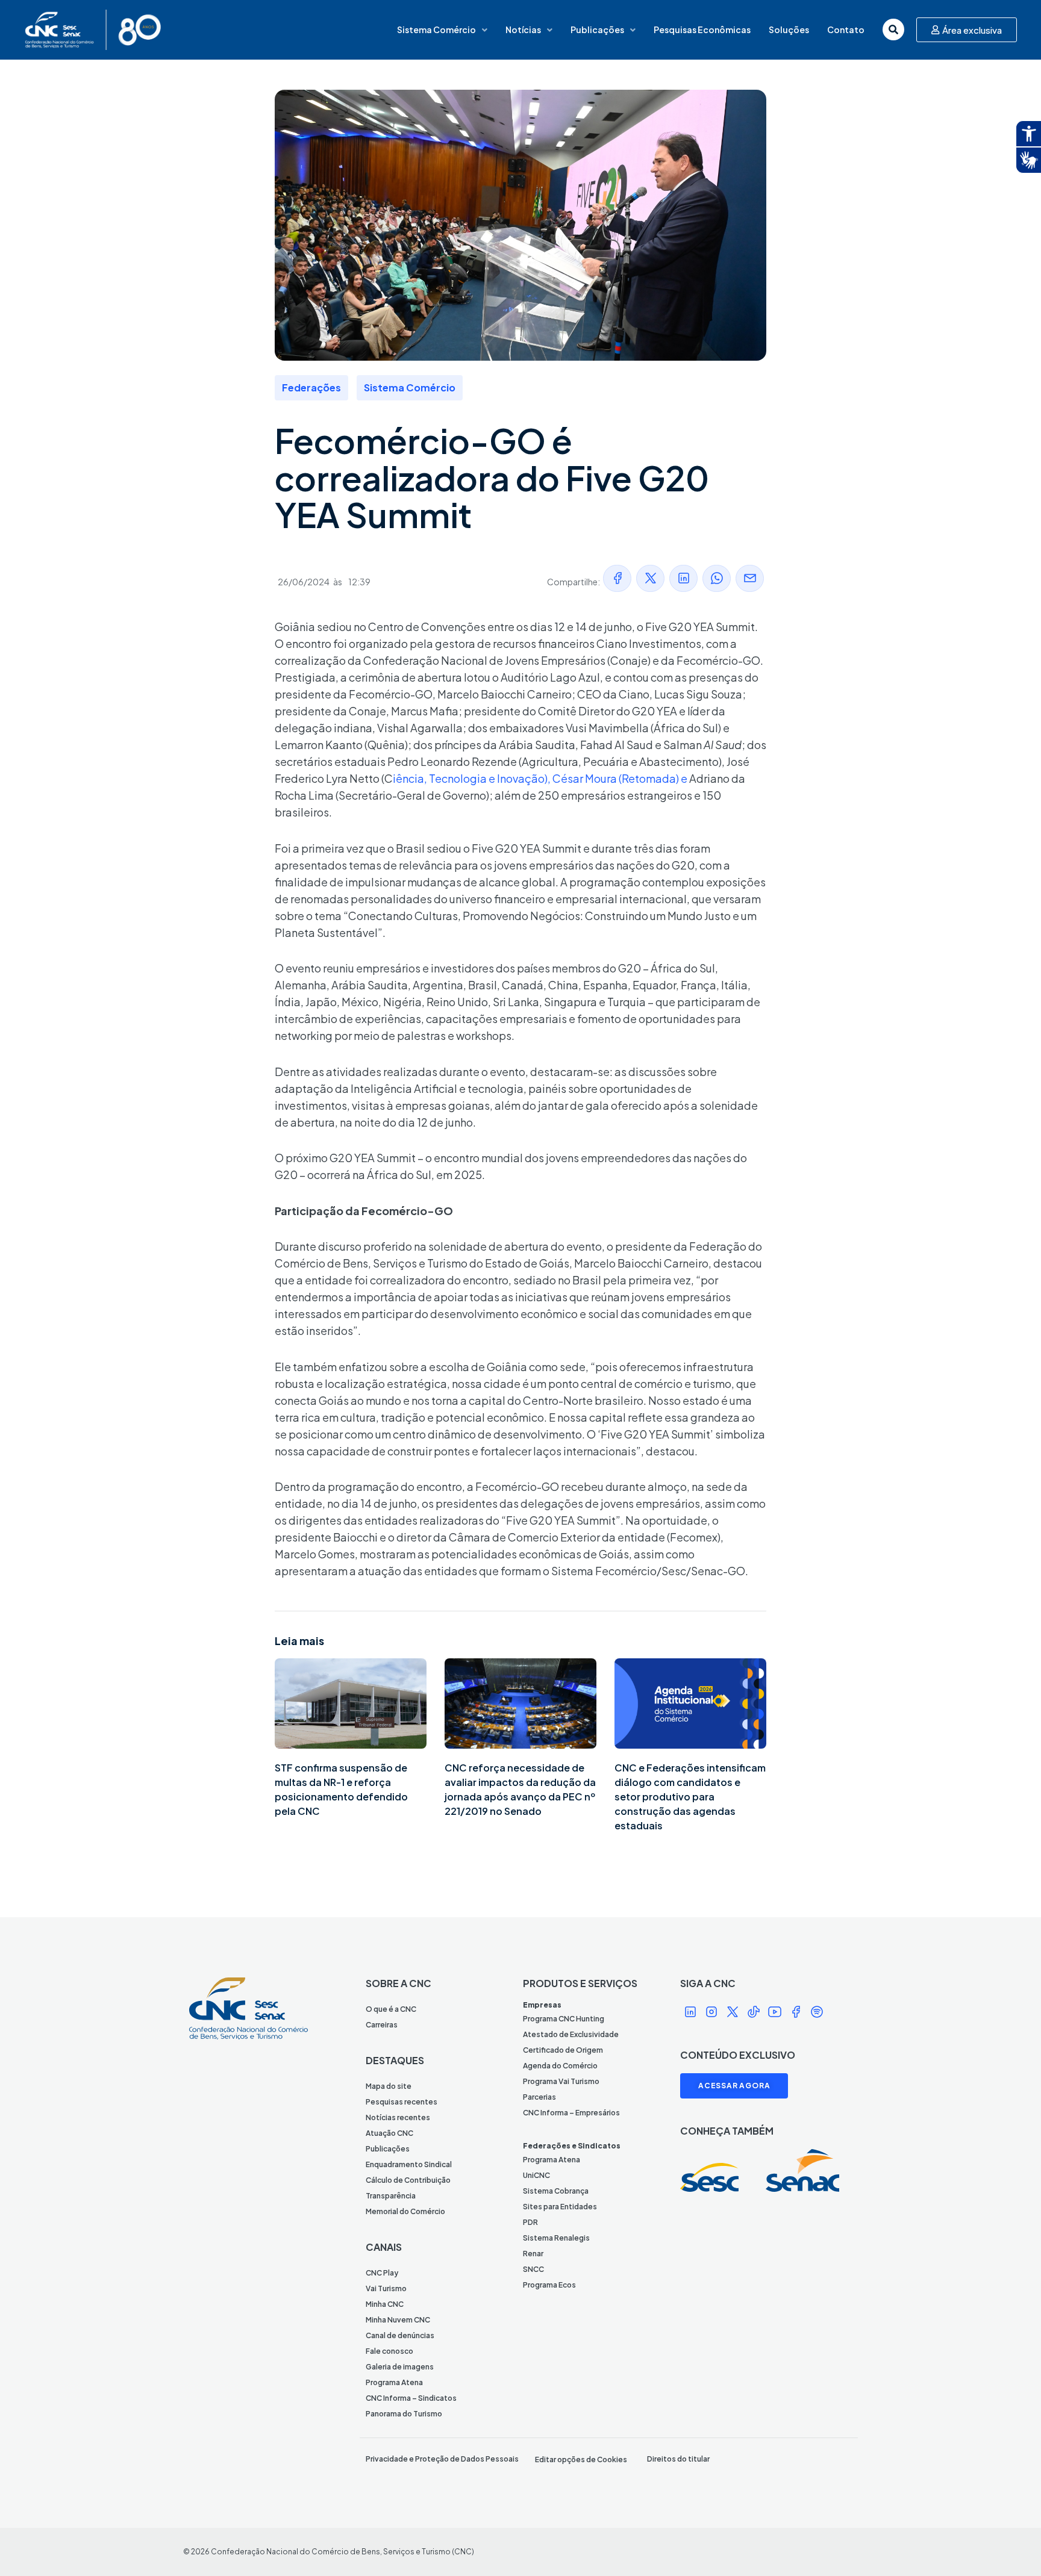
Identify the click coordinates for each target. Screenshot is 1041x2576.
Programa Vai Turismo (561, 2081)
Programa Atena (394, 2382)
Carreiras (382, 2025)
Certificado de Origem (563, 2050)
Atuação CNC (389, 2133)
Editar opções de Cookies (581, 2459)
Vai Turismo (386, 2288)
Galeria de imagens (400, 2367)
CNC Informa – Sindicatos (411, 2398)
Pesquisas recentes (402, 2102)
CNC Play (382, 2273)
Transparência (391, 2196)
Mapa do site (389, 2086)
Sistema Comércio (436, 30)
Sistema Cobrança (556, 2191)
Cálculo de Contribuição (408, 2180)
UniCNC (536, 2175)
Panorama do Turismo (404, 2414)
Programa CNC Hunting (564, 2019)
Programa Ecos (549, 2285)
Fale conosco (389, 2351)
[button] (617, 578)
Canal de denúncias (400, 2335)
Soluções (789, 30)
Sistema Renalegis (556, 2238)
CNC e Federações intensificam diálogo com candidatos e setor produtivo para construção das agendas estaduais (690, 1797)
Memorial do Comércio (405, 2211)
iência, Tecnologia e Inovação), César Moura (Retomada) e (541, 778)
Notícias (523, 30)
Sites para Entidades (560, 2207)
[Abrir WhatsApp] (1011, 2546)
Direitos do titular (678, 2459)
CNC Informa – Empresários (571, 2113)
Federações (311, 387)
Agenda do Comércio (560, 2066)
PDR (530, 2222)
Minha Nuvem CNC (398, 2320)
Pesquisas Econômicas (702, 30)
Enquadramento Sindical (409, 2164)
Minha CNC (385, 2304)
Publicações (597, 30)
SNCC (533, 2269)
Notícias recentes (398, 2117)
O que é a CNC (391, 2009)
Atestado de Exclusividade (571, 2034)
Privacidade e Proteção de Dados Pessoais (442, 2459)
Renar (533, 2254)
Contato (846, 30)
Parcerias (539, 2097)
